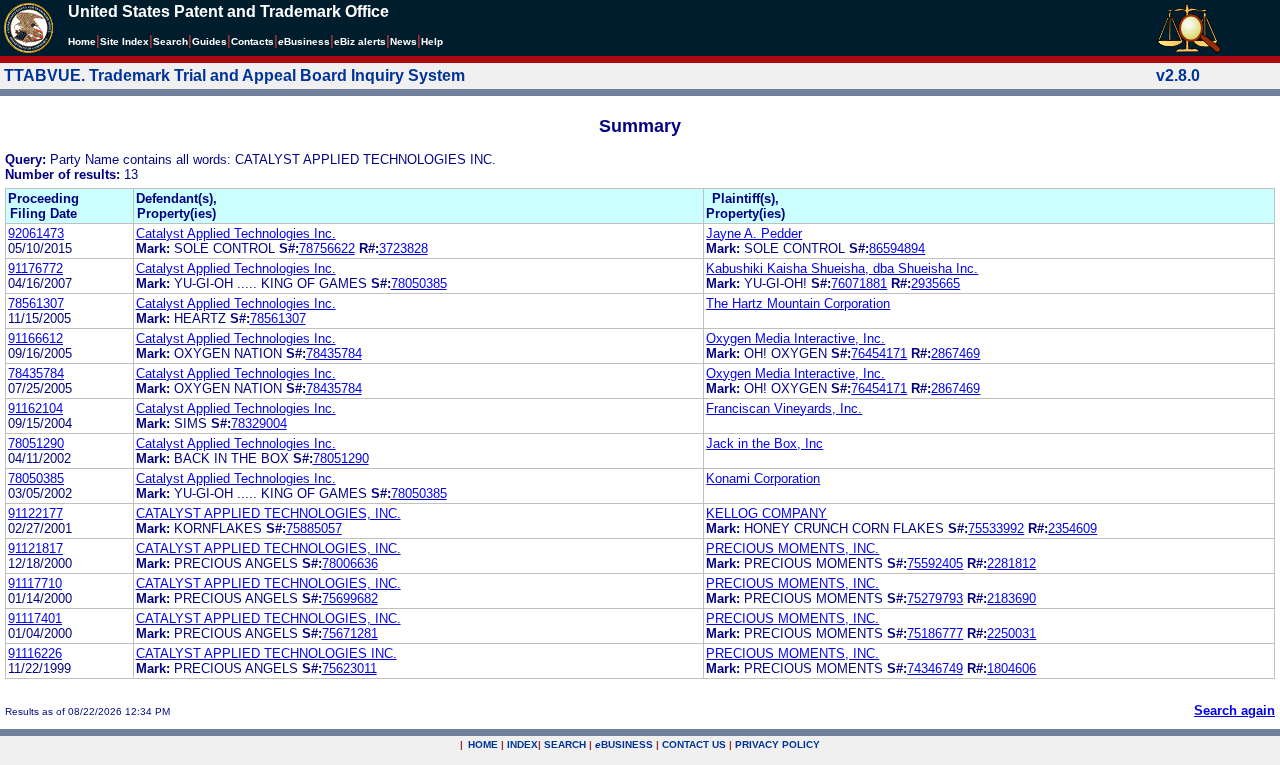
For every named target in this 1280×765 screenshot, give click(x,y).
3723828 (403, 248)
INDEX (522, 744)
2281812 (1011, 563)
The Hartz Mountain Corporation (798, 303)
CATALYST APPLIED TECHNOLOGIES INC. (266, 653)
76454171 (879, 353)
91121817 (35, 548)
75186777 (935, 633)
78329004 (259, 423)
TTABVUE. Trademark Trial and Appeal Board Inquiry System (234, 75)
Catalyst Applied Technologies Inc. (236, 233)
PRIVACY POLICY (777, 744)
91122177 (35, 513)
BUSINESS (624, 744)
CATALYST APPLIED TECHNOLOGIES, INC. (268, 513)
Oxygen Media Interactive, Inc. (795, 338)
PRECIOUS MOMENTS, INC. (792, 548)
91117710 (35, 583)
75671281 (350, 633)
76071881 (859, 283)
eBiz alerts (360, 41)
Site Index (124, 41)
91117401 (35, 618)
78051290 (36, 443)
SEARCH (565, 744)
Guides (209, 41)
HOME (483, 744)
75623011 (349, 668)
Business (304, 41)
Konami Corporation (763, 478)
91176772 (35, 268)
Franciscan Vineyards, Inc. (784, 408)
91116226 (35, 653)
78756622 (327, 248)
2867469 (955, 353)
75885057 (314, 528)
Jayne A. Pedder (754, 233)
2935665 (935, 283)
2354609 (1072, 528)
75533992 (996, 528)
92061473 (36, 233)
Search (170, 41)
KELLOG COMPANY (766, 513)
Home (82, 41)
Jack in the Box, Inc (764, 443)
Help (432, 41)
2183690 (1011, 598)
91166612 (35, 338)
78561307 (36, 303)
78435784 (334, 353)
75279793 (935, 598)
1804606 (1011, 668)
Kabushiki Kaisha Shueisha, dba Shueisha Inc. (842, 268)
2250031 (1011, 633)
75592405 (935, 563)
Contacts (252, 41)
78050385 (419, 283)
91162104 (35, 408)
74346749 (935, 668)
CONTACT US (694, 744)
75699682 (350, 598)
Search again (1234, 710)
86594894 (897, 248)
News (403, 41)
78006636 (350, 563)
